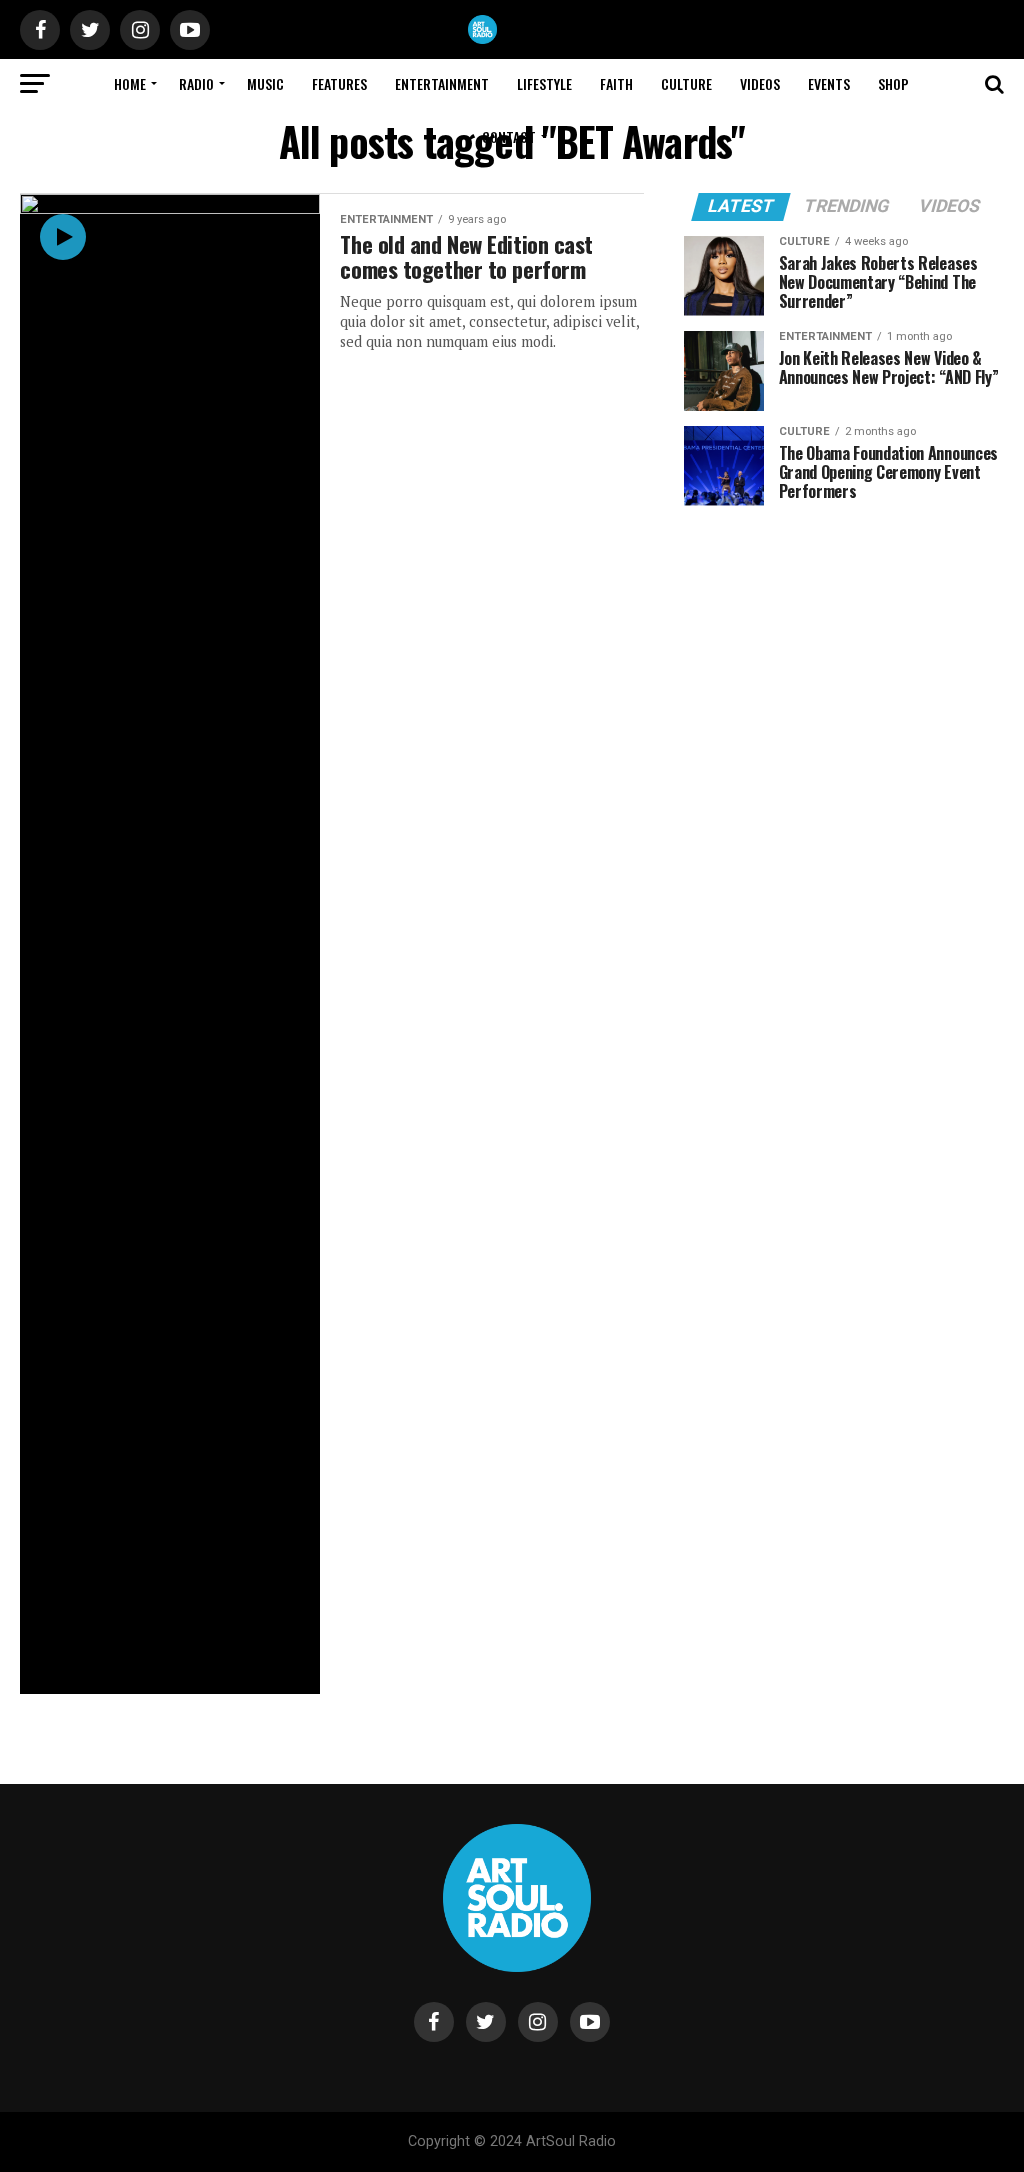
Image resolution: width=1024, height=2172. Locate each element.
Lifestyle (544, 83)
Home (130, 83)
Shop (893, 83)
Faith (616, 83)
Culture (686, 83)
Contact (509, 136)
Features (339, 83)
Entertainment (442, 83)
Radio (196, 83)
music (265, 83)
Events (829, 83)
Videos (760, 83)
